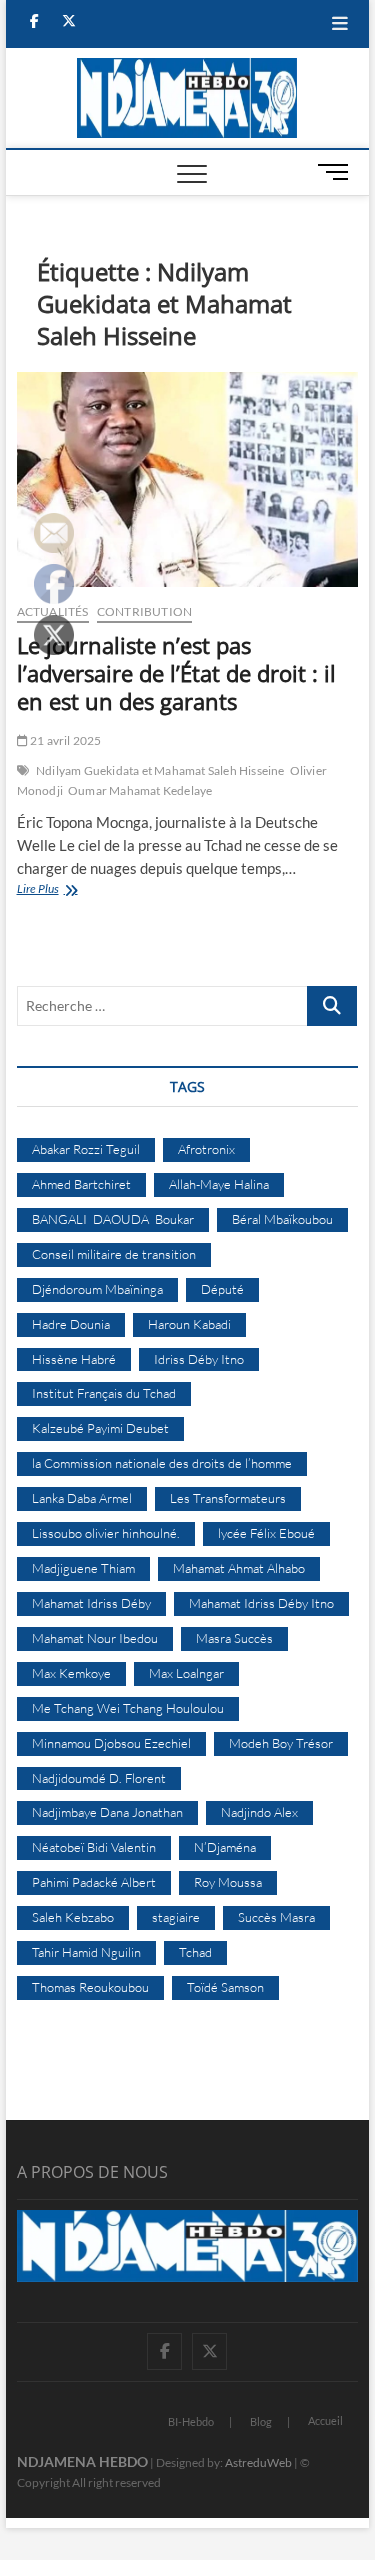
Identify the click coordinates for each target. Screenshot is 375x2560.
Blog (261, 2421)
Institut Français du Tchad (104, 1393)
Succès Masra (276, 1917)
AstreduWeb (258, 2462)
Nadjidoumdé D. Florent (99, 1778)
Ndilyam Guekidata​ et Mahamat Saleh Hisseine (160, 770)
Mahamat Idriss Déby (91, 1603)
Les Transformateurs (228, 1498)
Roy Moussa (228, 1882)
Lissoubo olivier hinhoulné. (106, 1533)
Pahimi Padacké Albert (94, 1882)
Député (222, 1289)
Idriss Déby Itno (199, 1359)
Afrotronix (206, 1149)
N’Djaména (225, 1847)
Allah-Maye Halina (219, 1184)
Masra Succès (234, 1638)
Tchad (195, 1952)
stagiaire (176, 1917)
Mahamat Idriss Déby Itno (261, 1603)
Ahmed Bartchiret (81, 1184)
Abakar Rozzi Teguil (86, 1149)
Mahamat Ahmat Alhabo (239, 1568)
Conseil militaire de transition (114, 1254)
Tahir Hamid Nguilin (86, 1952)
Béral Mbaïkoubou (282, 1219)
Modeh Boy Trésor (281, 1743)
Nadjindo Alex (259, 1812)
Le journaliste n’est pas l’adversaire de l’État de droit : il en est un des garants (176, 673)
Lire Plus (65, 890)
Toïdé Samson (225, 1987)
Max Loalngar (186, 1673)
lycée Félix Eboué (266, 1533)
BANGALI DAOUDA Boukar (113, 1219)
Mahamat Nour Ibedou (95, 1638)
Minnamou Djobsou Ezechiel (111, 1743)
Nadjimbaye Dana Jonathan (107, 1812)
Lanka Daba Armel (82, 1498)
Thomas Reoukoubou (90, 1987)
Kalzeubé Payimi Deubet (100, 1428)
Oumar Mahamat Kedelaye (140, 790)
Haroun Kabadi (189, 1324)
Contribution (144, 611)
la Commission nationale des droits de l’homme (162, 1463)
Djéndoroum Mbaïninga (97, 1289)
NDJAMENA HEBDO (82, 2461)
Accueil (325, 2420)
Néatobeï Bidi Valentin (94, 1847)
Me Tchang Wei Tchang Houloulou (128, 1708)
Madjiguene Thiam (83, 1568)
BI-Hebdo (191, 2421)
